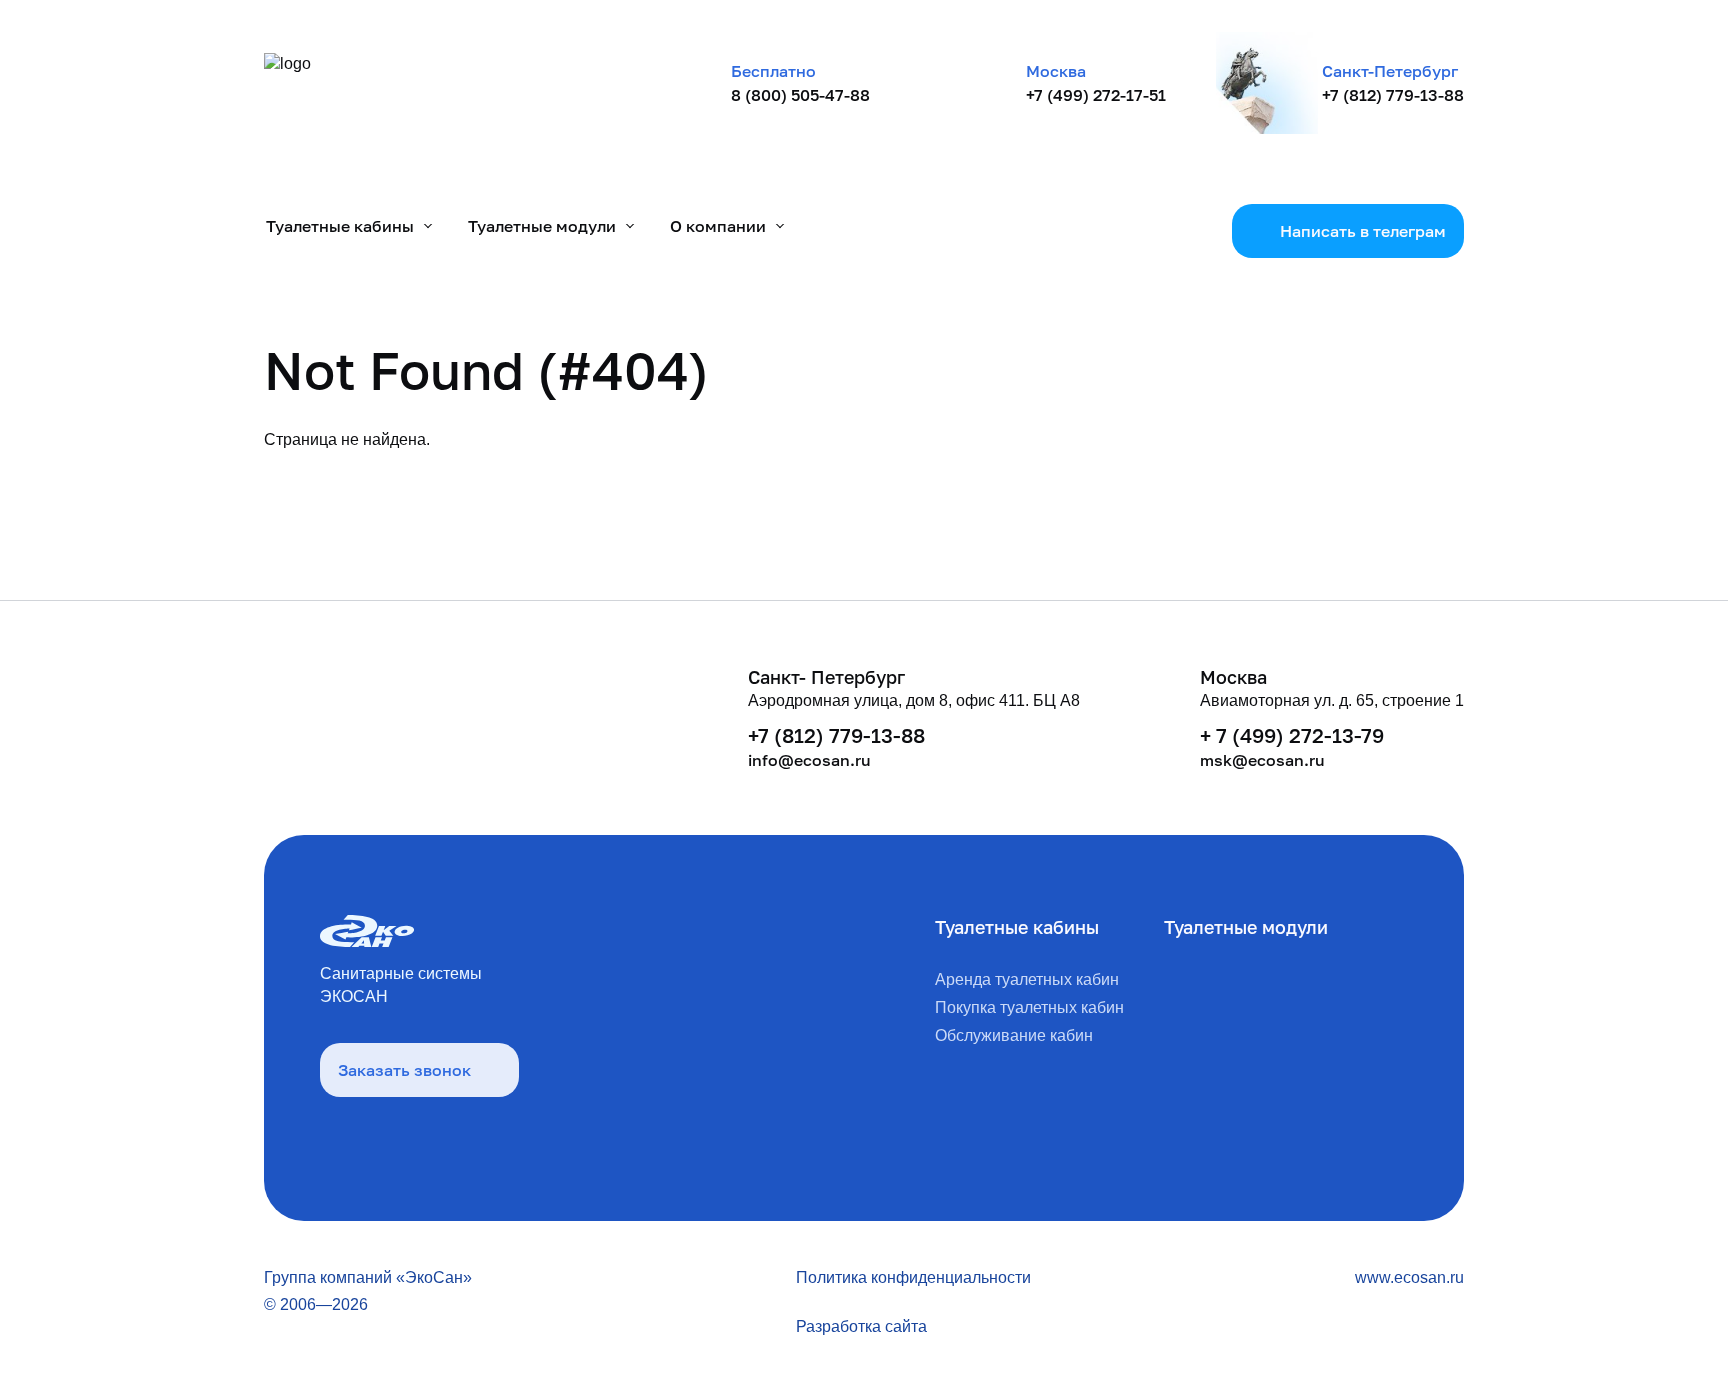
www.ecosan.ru (1409, 1277)
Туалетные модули (1246, 927)
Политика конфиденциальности (913, 1277)
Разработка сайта (861, 1326)
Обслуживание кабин (1014, 1035)
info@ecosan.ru (809, 760)
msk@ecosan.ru (1262, 760)
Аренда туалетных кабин (1027, 979)
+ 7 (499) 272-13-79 (1292, 735)
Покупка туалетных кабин (1029, 1007)
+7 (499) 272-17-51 (1096, 95)
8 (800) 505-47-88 (800, 95)
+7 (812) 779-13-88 (1393, 95)
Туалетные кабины (1017, 927)
